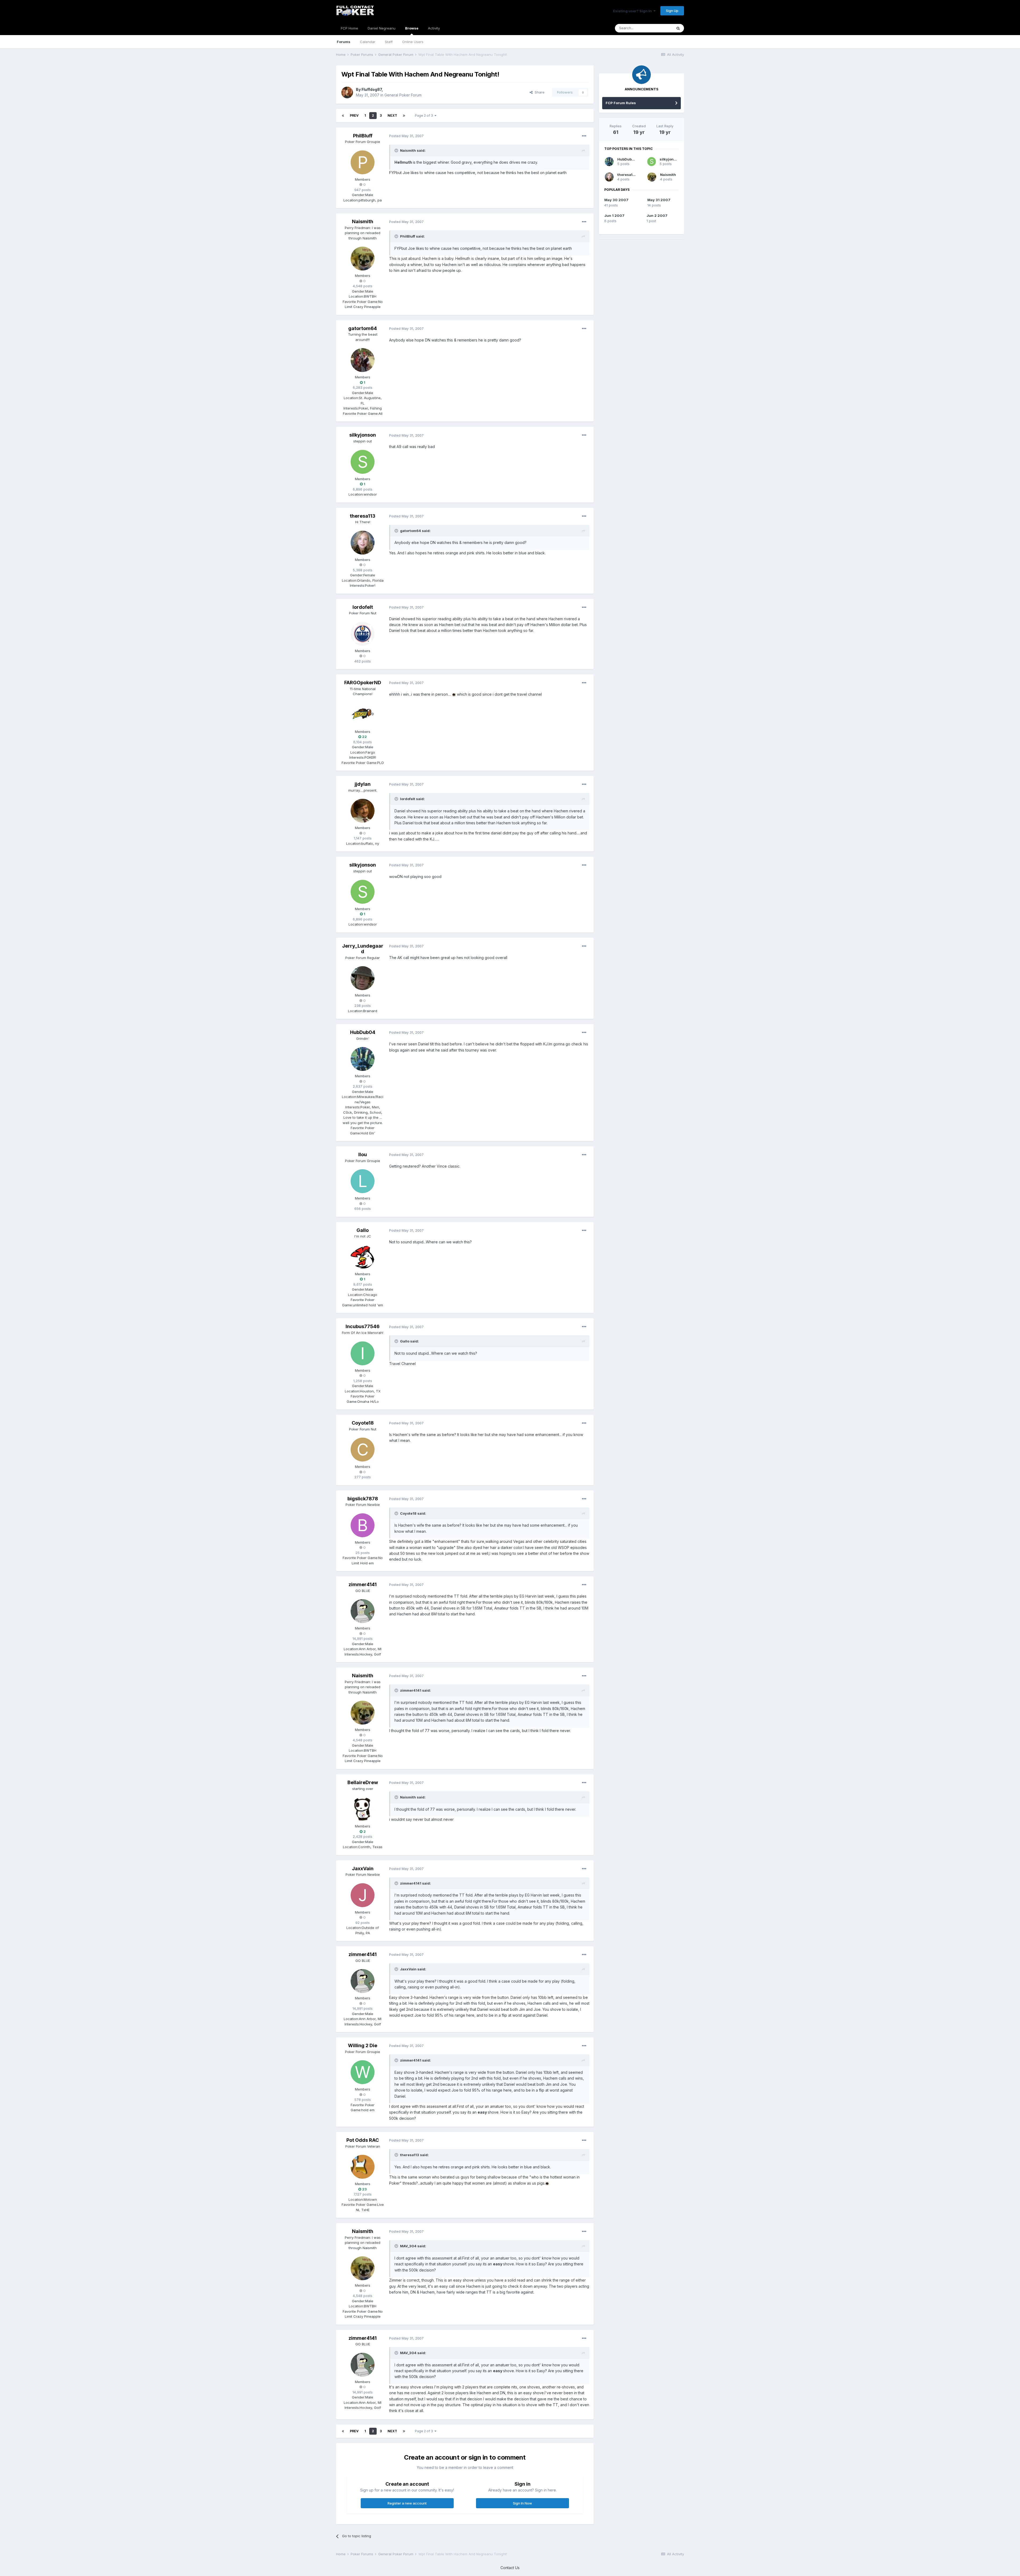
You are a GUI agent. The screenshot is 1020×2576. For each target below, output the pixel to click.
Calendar (368, 42)
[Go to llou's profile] (363, 1181)
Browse (412, 28)
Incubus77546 (363, 1326)
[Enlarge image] (454, 694)
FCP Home (349, 28)
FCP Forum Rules (621, 103)
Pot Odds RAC (363, 2140)
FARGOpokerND (363, 683)
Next (392, 115)
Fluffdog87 (372, 89)
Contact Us (510, 2568)
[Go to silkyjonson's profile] (363, 462)
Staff (389, 42)
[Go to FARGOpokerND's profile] (363, 715)
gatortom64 (363, 328)
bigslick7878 (363, 1499)
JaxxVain (363, 1868)
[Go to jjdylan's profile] (363, 811)
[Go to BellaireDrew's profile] (363, 1809)
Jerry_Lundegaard (363, 949)
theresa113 (363, 516)
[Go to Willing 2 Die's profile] (363, 2072)
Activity (434, 28)
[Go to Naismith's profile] (363, 259)
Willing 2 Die (363, 2045)
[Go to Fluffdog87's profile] (347, 92)
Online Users (413, 42)
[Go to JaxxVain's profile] (363, 1895)
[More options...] (584, 136)
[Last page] (404, 116)
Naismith (363, 221)
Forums (344, 42)
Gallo (363, 1230)
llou (363, 1154)
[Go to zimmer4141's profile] (363, 1611)
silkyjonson (363, 435)
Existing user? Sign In (633, 11)
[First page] (343, 116)
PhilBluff (363, 136)
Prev (354, 115)
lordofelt (363, 607)
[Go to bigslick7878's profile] (363, 1525)
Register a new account (407, 2503)
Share (539, 92)
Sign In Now (522, 2503)
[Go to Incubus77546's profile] (363, 1353)
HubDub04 (363, 1032)
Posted (406, 136)
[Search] (678, 28)
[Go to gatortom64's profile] (363, 360)
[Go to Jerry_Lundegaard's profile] (363, 978)
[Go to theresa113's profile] (363, 543)
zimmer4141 (363, 1584)
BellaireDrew (363, 1782)
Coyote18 (363, 1423)
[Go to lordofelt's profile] (363, 634)
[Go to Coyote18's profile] (363, 1450)
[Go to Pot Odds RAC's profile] (363, 2167)
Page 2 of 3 (425, 115)
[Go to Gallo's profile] (363, 1257)
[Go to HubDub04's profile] (363, 1059)
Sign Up (672, 11)
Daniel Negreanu (382, 28)
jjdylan (363, 784)
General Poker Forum (403, 95)
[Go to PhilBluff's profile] (363, 162)
